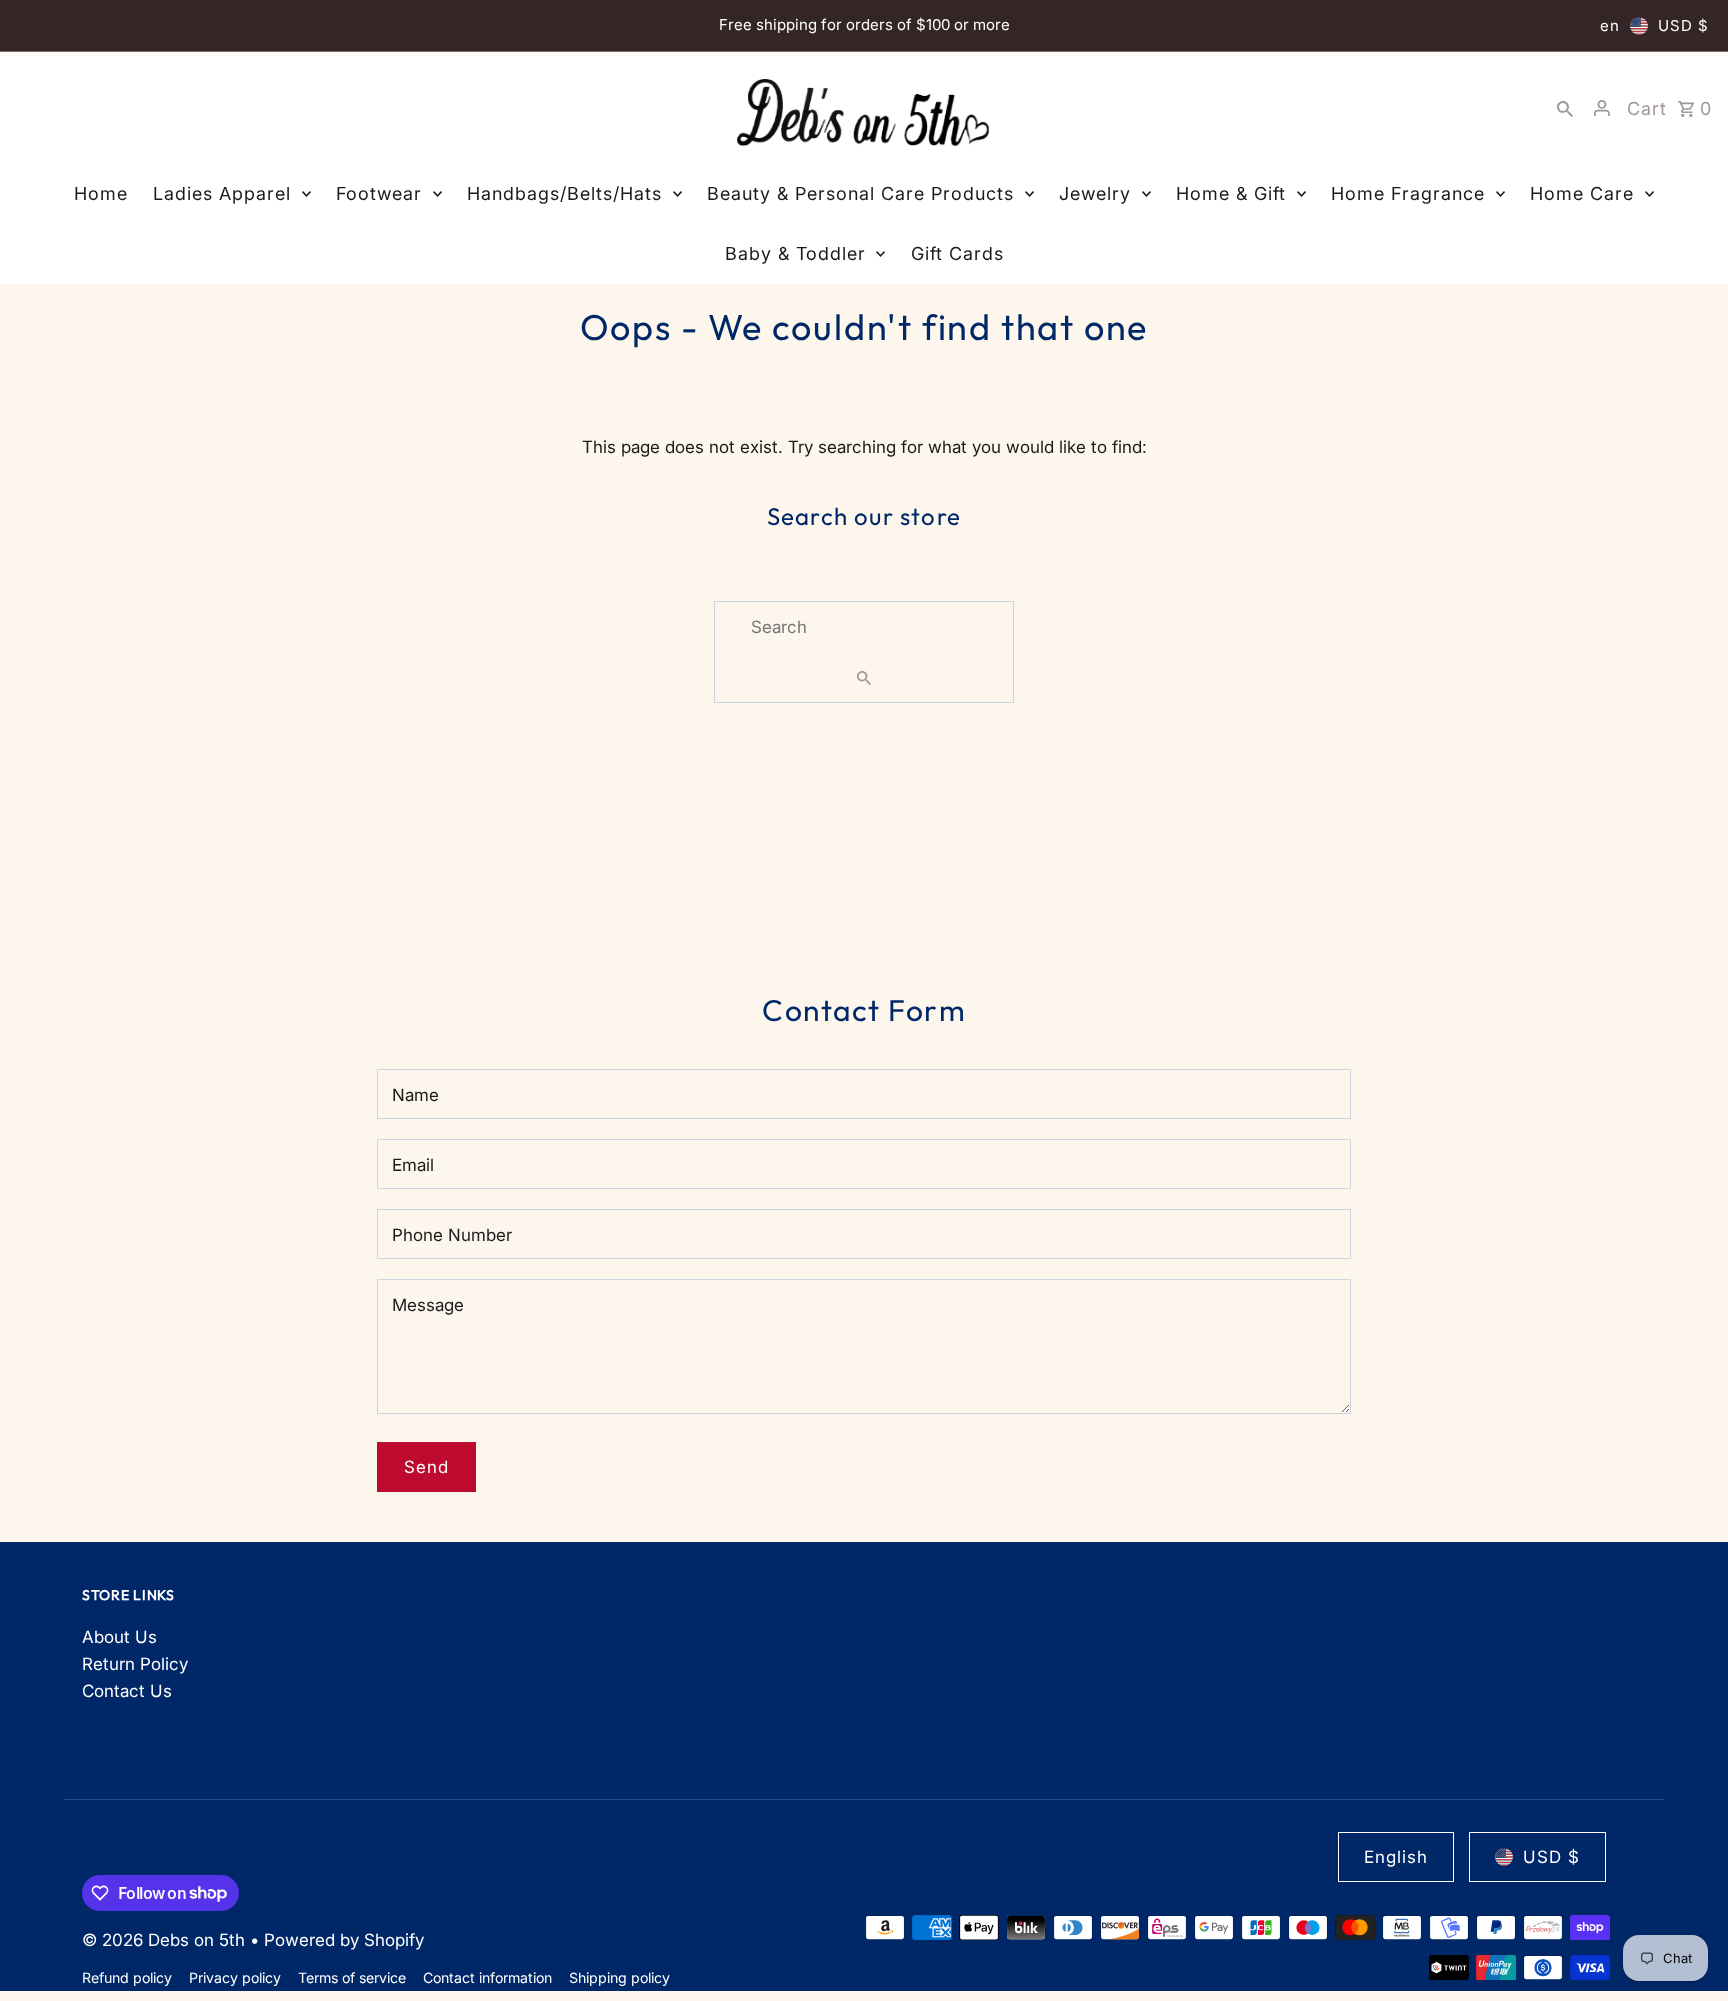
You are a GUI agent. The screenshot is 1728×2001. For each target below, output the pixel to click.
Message (428, 1305)
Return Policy (135, 1664)
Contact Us (127, 1691)
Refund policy (127, 1977)
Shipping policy (619, 1977)
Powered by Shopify (344, 1940)
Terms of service (352, 1977)
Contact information (487, 1977)
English (1396, 1857)
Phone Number (452, 1235)
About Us (119, 1637)
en (1610, 25)
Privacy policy (235, 1977)
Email (413, 1165)
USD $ (1683, 25)
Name (415, 1095)
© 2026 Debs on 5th (166, 1940)
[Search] (1565, 108)
